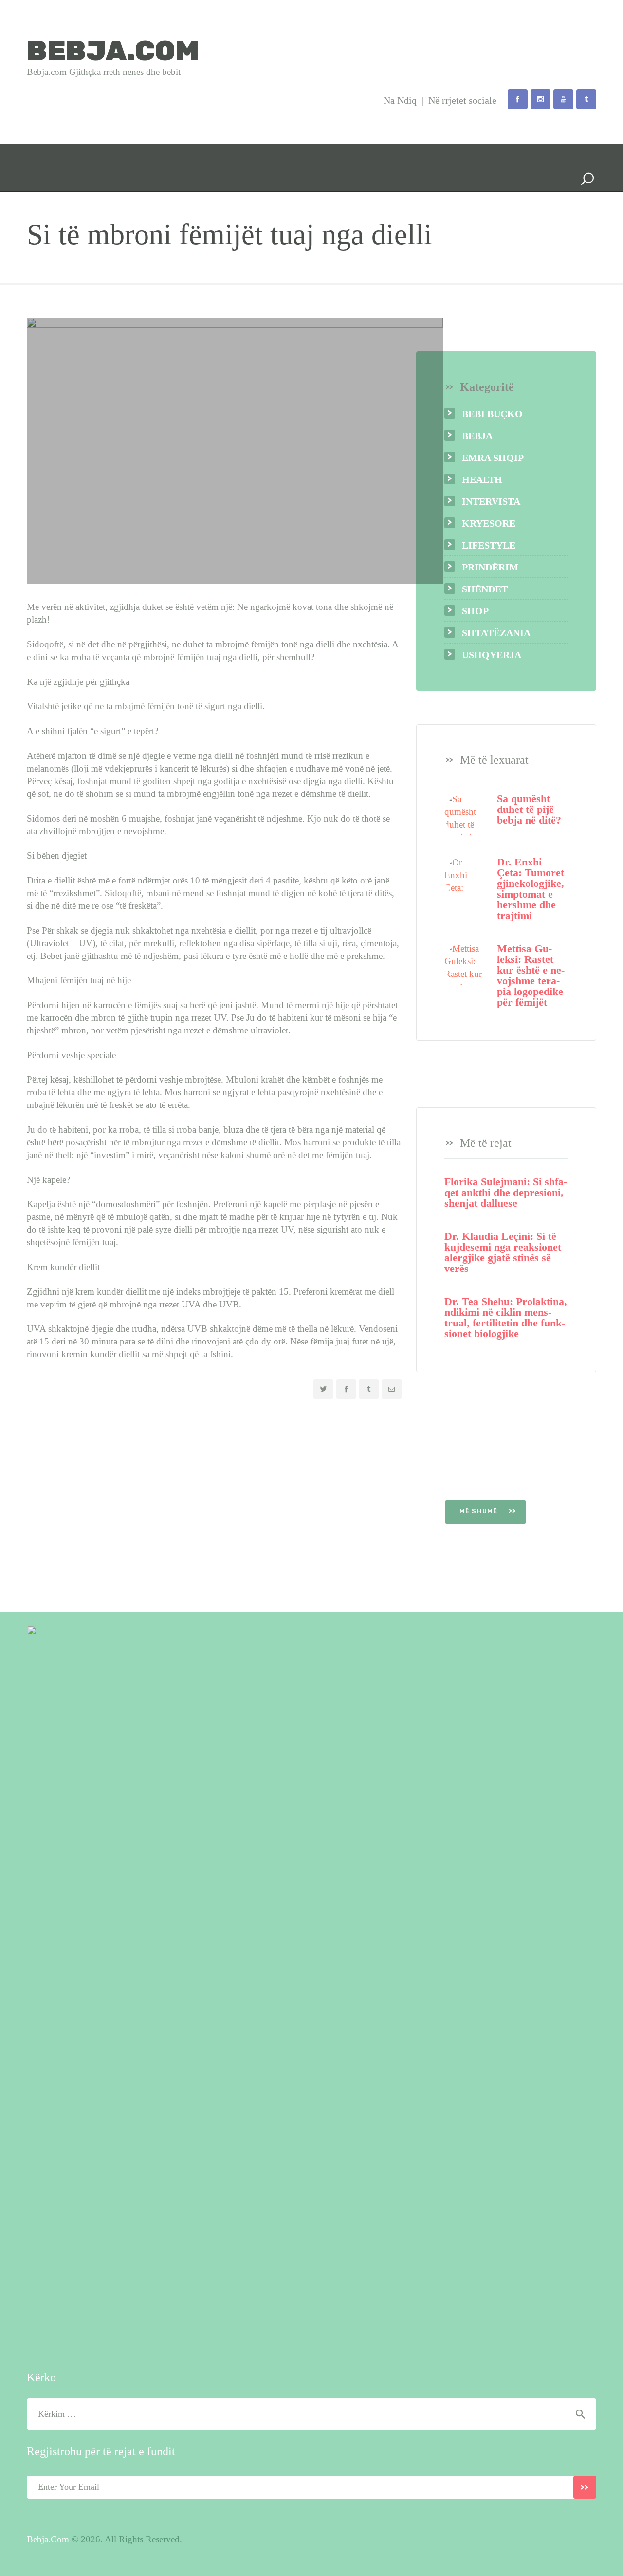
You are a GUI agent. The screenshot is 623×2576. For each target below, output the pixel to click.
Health (482, 479)
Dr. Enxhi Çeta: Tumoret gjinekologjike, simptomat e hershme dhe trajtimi (531, 889)
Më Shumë (480, 1511)
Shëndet (485, 589)
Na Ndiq (400, 100)
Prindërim (490, 567)
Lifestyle (489, 545)
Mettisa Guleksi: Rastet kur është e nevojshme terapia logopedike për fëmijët (531, 975)
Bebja (477, 436)
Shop (475, 611)
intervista (491, 501)
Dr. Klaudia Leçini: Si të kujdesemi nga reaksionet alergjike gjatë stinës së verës (503, 1252)
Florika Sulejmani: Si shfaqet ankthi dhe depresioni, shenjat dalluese (506, 1193)
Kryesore (489, 523)
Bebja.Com (48, 2539)
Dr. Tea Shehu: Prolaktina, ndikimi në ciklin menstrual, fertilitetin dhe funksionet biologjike (506, 1318)
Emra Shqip (493, 458)
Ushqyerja (492, 655)
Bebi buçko (492, 414)
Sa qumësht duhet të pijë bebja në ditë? (529, 810)
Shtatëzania (496, 633)
